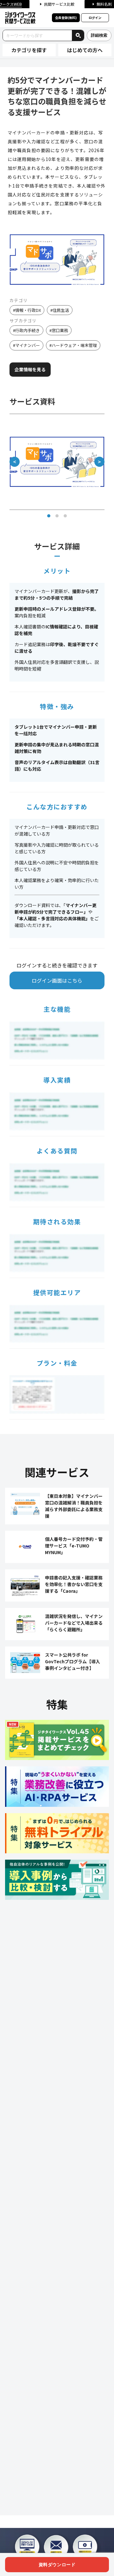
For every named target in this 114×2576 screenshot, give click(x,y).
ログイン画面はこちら (57, 980)
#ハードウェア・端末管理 (73, 345)
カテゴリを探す (29, 50)
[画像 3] (65, 516)
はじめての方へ (85, 50)
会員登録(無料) (66, 18)
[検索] (78, 35)
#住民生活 (60, 310)
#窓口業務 (59, 330)
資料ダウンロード (57, 2565)
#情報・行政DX (27, 310)
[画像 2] (57, 516)
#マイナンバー (26, 345)
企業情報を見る (30, 369)
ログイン (95, 18)
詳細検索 (99, 35)
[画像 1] (49, 516)
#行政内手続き (26, 330)
